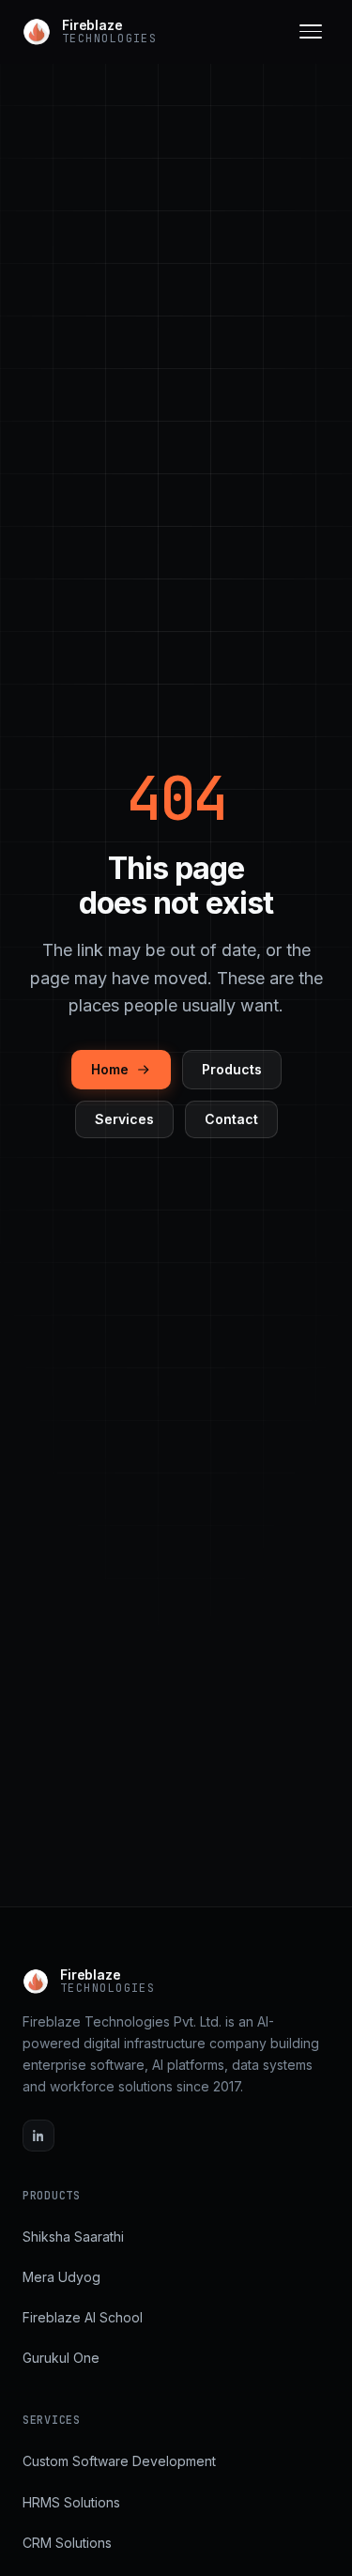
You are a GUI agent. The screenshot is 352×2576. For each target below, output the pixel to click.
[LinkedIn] (38, 2136)
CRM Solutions (67, 2543)
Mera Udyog (61, 2277)
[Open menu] (311, 32)
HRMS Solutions (71, 2502)
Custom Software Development (119, 2461)
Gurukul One (61, 2358)
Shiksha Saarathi (73, 2237)
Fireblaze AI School (83, 2317)
